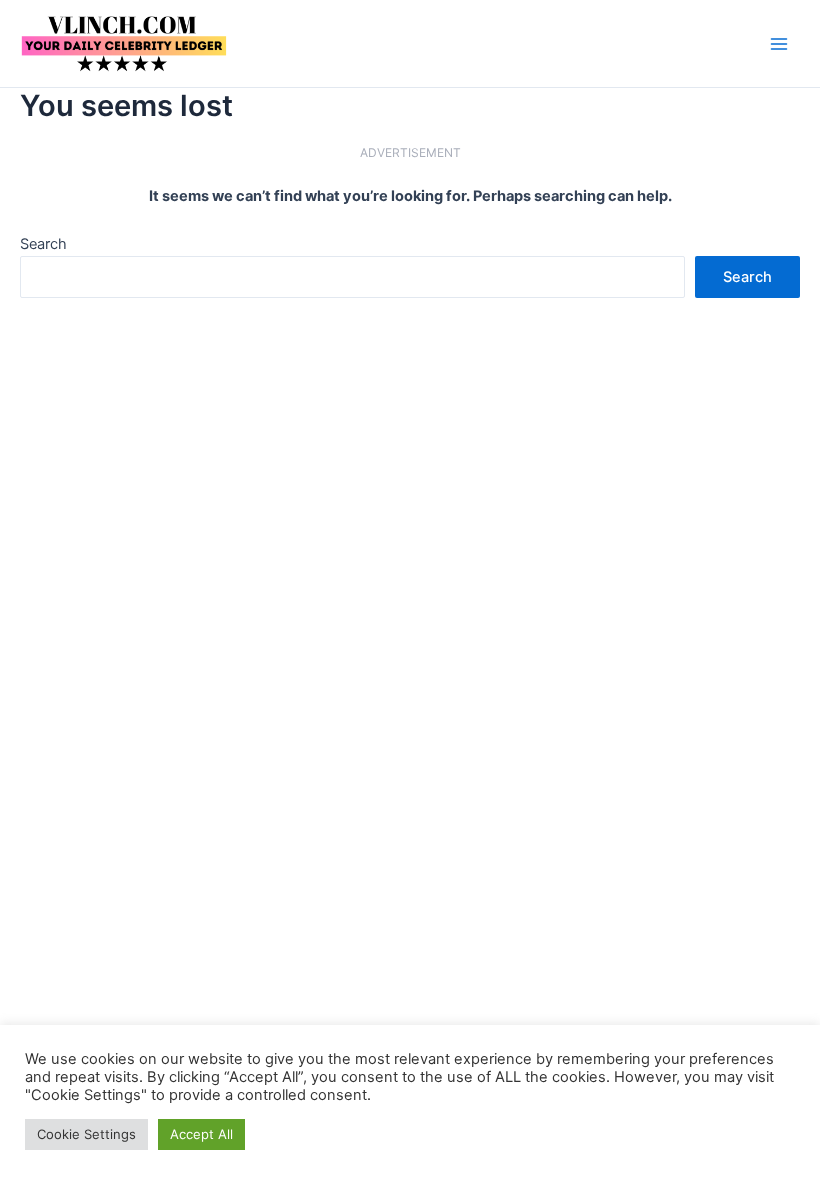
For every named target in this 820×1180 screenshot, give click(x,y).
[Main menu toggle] (779, 44)
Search (43, 244)
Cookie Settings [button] (86, 1134)
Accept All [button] (201, 1134)
